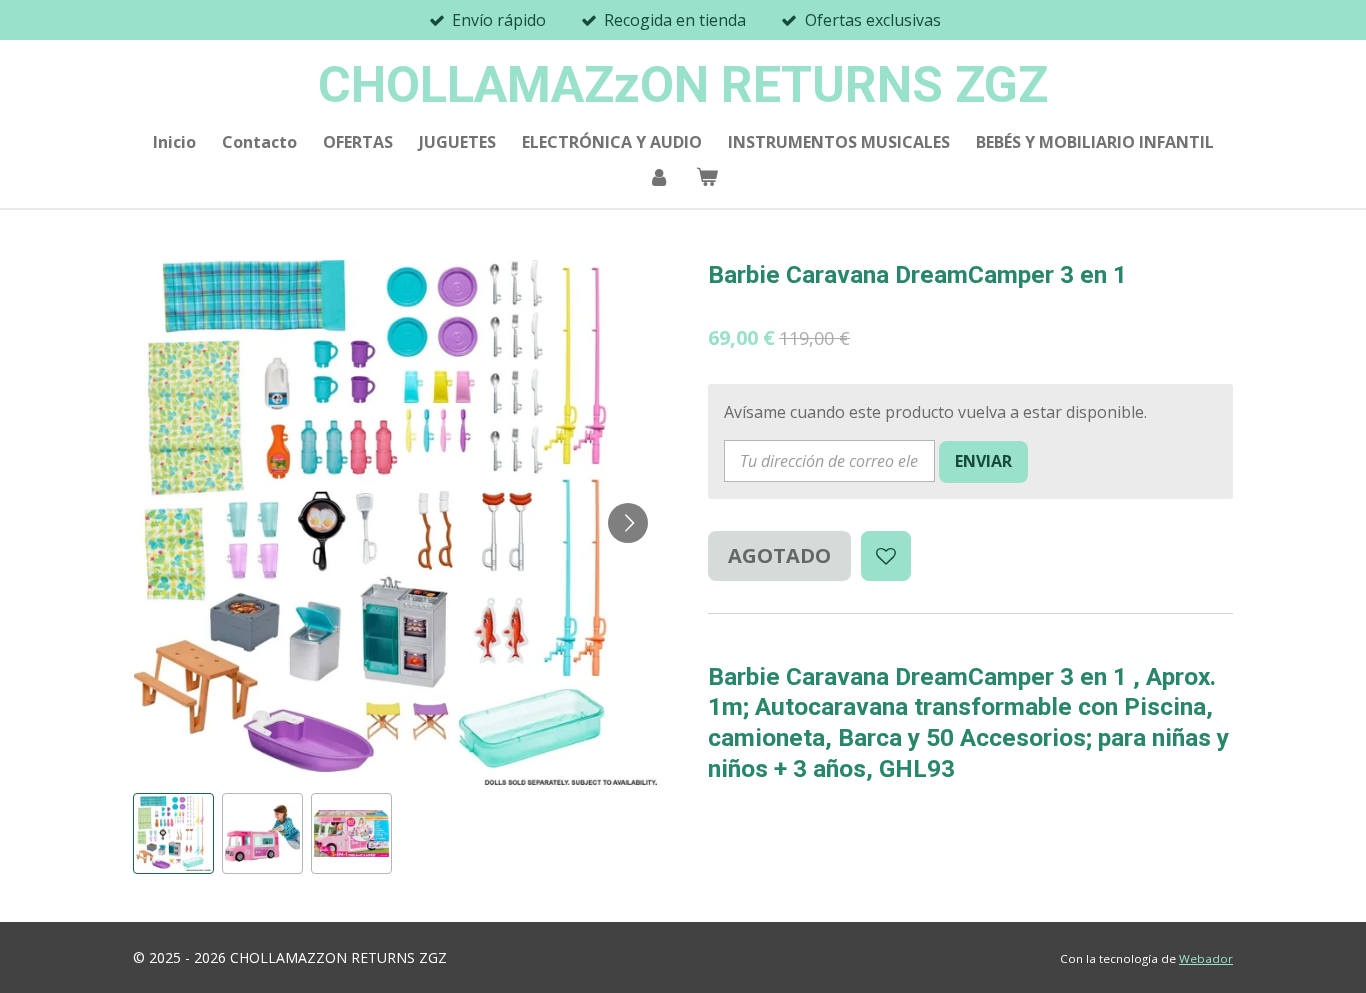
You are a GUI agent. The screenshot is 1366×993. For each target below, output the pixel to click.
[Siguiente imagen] (628, 523)
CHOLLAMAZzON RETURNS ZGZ (683, 85)
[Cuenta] (659, 176)
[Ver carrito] (707, 176)
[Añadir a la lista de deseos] (886, 556)
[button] (173, 833)
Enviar (983, 461)
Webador (1206, 958)
